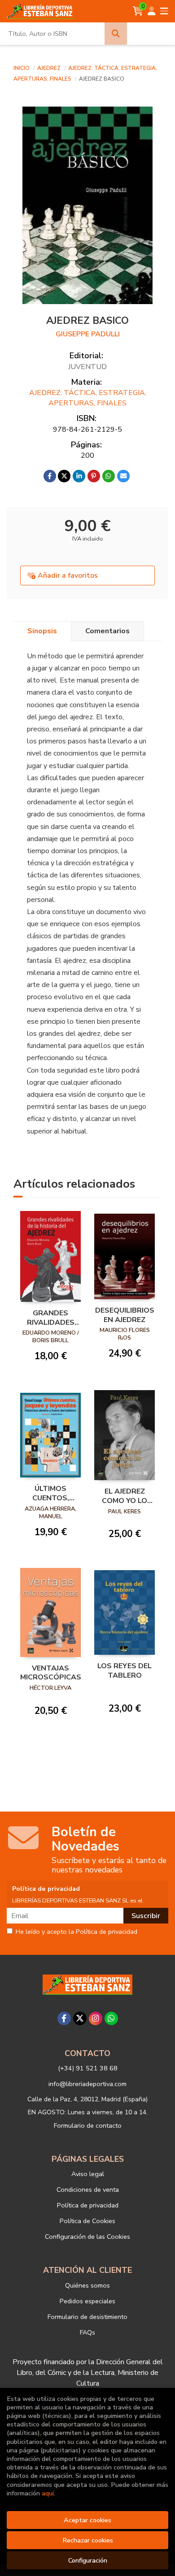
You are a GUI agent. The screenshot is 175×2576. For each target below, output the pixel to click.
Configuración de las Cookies (87, 2237)
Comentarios (107, 631)
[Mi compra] (138, 11)
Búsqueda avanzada (151, 34)
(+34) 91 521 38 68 (88, 2068)
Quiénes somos (87, 2285)
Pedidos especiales (87, 2301)
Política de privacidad (88, 2205)
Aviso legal (88, 2174)
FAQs (87, 2332)
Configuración (88, 2560)
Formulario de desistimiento (87, 2317)
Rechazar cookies (88, 2540)
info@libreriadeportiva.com (87, 2084)
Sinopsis (42, 631)
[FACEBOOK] (64, 2018)
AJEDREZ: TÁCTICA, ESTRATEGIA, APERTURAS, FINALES (88, 398)
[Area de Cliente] (152, 11)
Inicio (22, 68)
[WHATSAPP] (111, 2018)
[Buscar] (116, 34)
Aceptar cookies (87, 2520)
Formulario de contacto (88, 2125)
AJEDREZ (50, 68)
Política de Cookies (87, 2221)
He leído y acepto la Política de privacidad (77, 1932)
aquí (48, 2493)
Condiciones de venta (88, 2190)
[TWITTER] (80, 2018)
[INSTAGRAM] (96, 2018)
